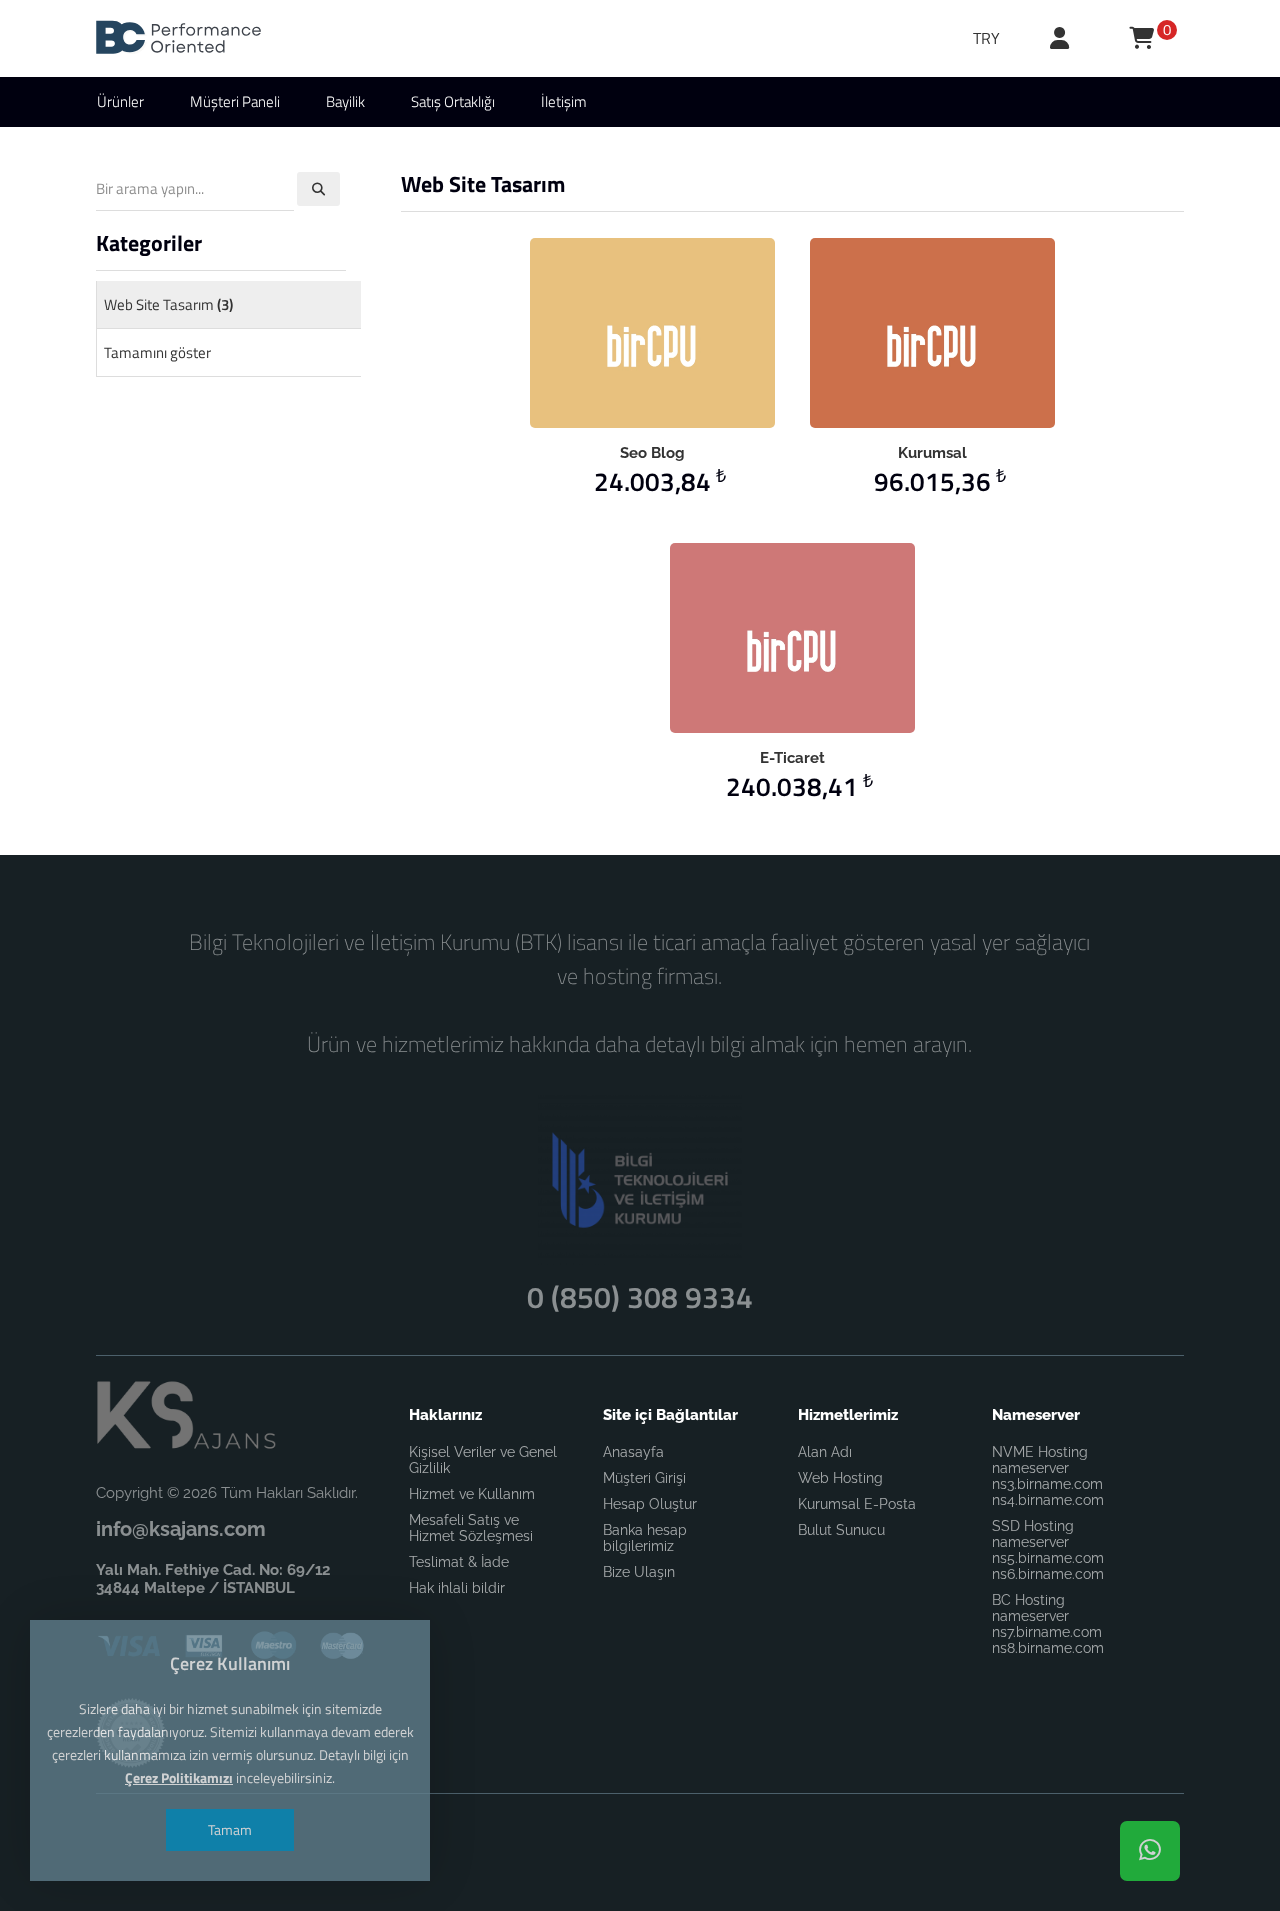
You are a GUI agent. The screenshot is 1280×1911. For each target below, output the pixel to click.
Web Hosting (840, 1478)
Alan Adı (825, 1452)
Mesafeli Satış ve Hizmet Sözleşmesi (471, 1528)
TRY (986, 38)
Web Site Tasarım (168, 304)
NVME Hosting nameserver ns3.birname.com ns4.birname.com (1048, 1476)
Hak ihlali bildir (457, 1588)
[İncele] (623, 333)
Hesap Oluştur (650, 1504)
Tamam (230, 1829)
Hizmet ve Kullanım (472, 1494)
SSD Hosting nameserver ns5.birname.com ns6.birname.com (1048, 1550)
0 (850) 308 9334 (640, 1297)
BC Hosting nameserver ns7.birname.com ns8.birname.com (1048, 1624)
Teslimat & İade (459, 1562)
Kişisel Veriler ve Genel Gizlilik (483, 1460)
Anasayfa (633, 1452)
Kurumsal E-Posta (857, 1504)
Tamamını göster (157, 352)
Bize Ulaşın (639, 1572)
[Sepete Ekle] (681, 333)
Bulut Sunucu (841, 1530)
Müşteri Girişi (644, 1478)
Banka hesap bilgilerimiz (645, 1538)
